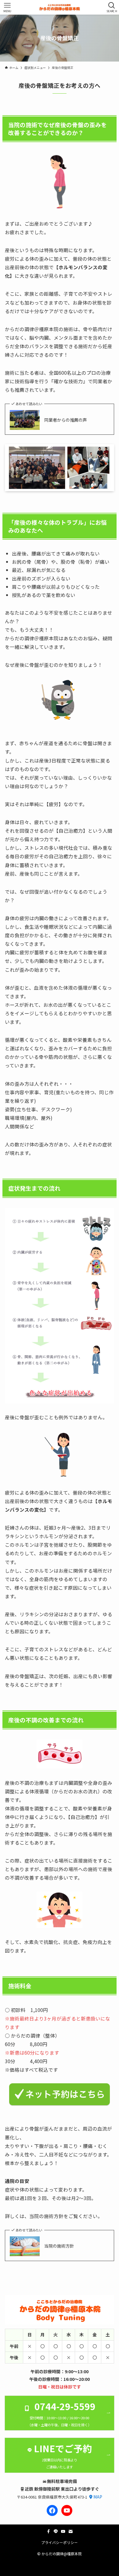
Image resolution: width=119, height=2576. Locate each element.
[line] (56, 2531)
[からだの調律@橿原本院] (60, 7)
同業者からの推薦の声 (66, 420)
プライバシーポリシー (60, 2542)
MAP (98, 2497)
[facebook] (49, 2531)
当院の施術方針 (59, 2246)
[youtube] (63, 2531)
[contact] (70, 2531)
